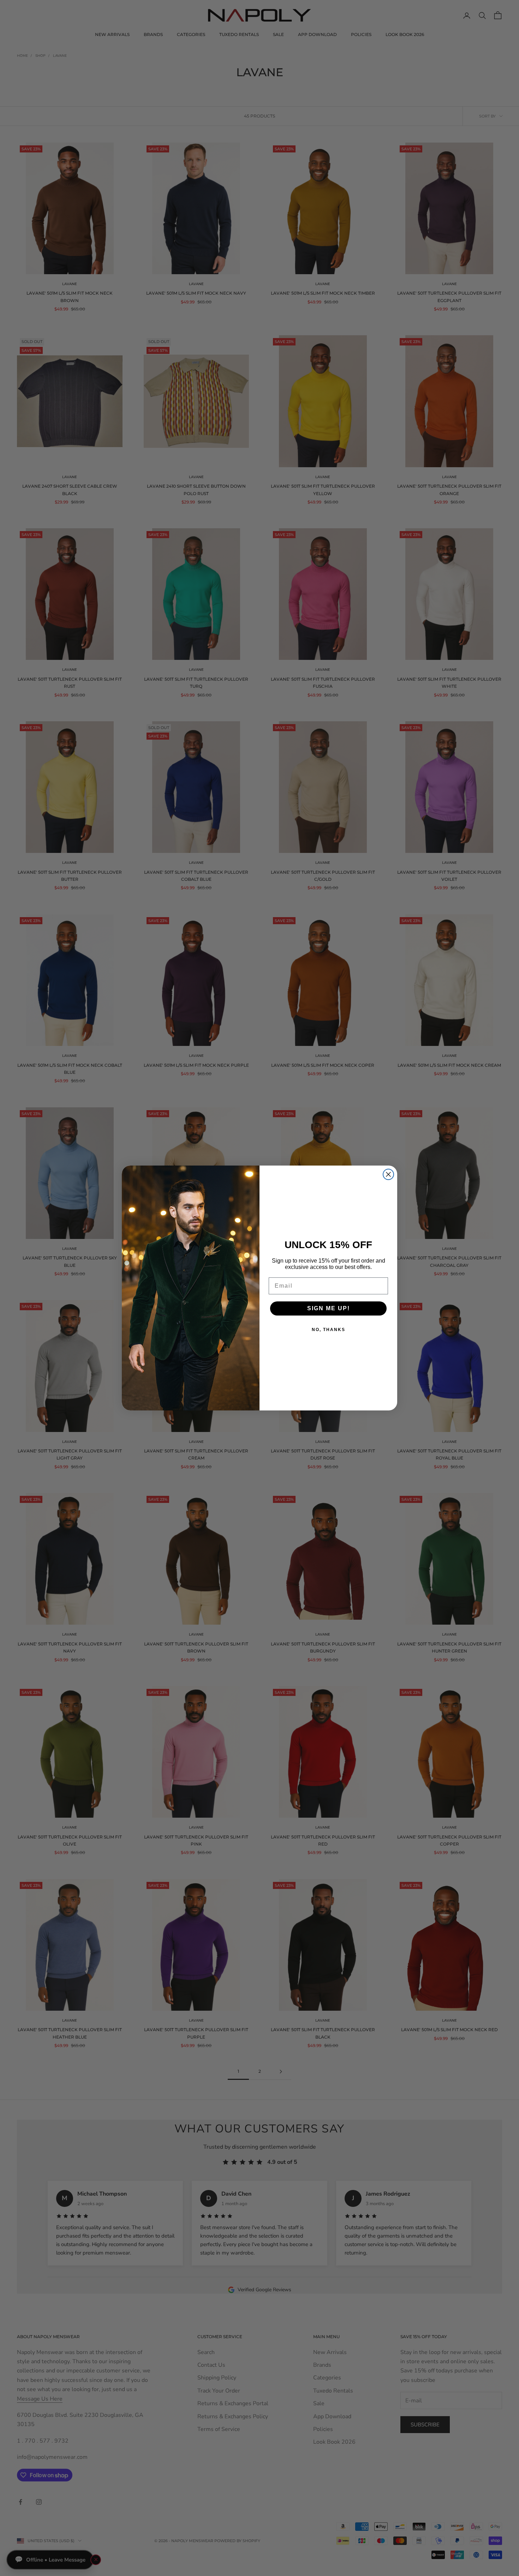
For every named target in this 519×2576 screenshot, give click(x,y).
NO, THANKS (329, 1330)
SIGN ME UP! (329, 1308)
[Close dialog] (388, 1174)
